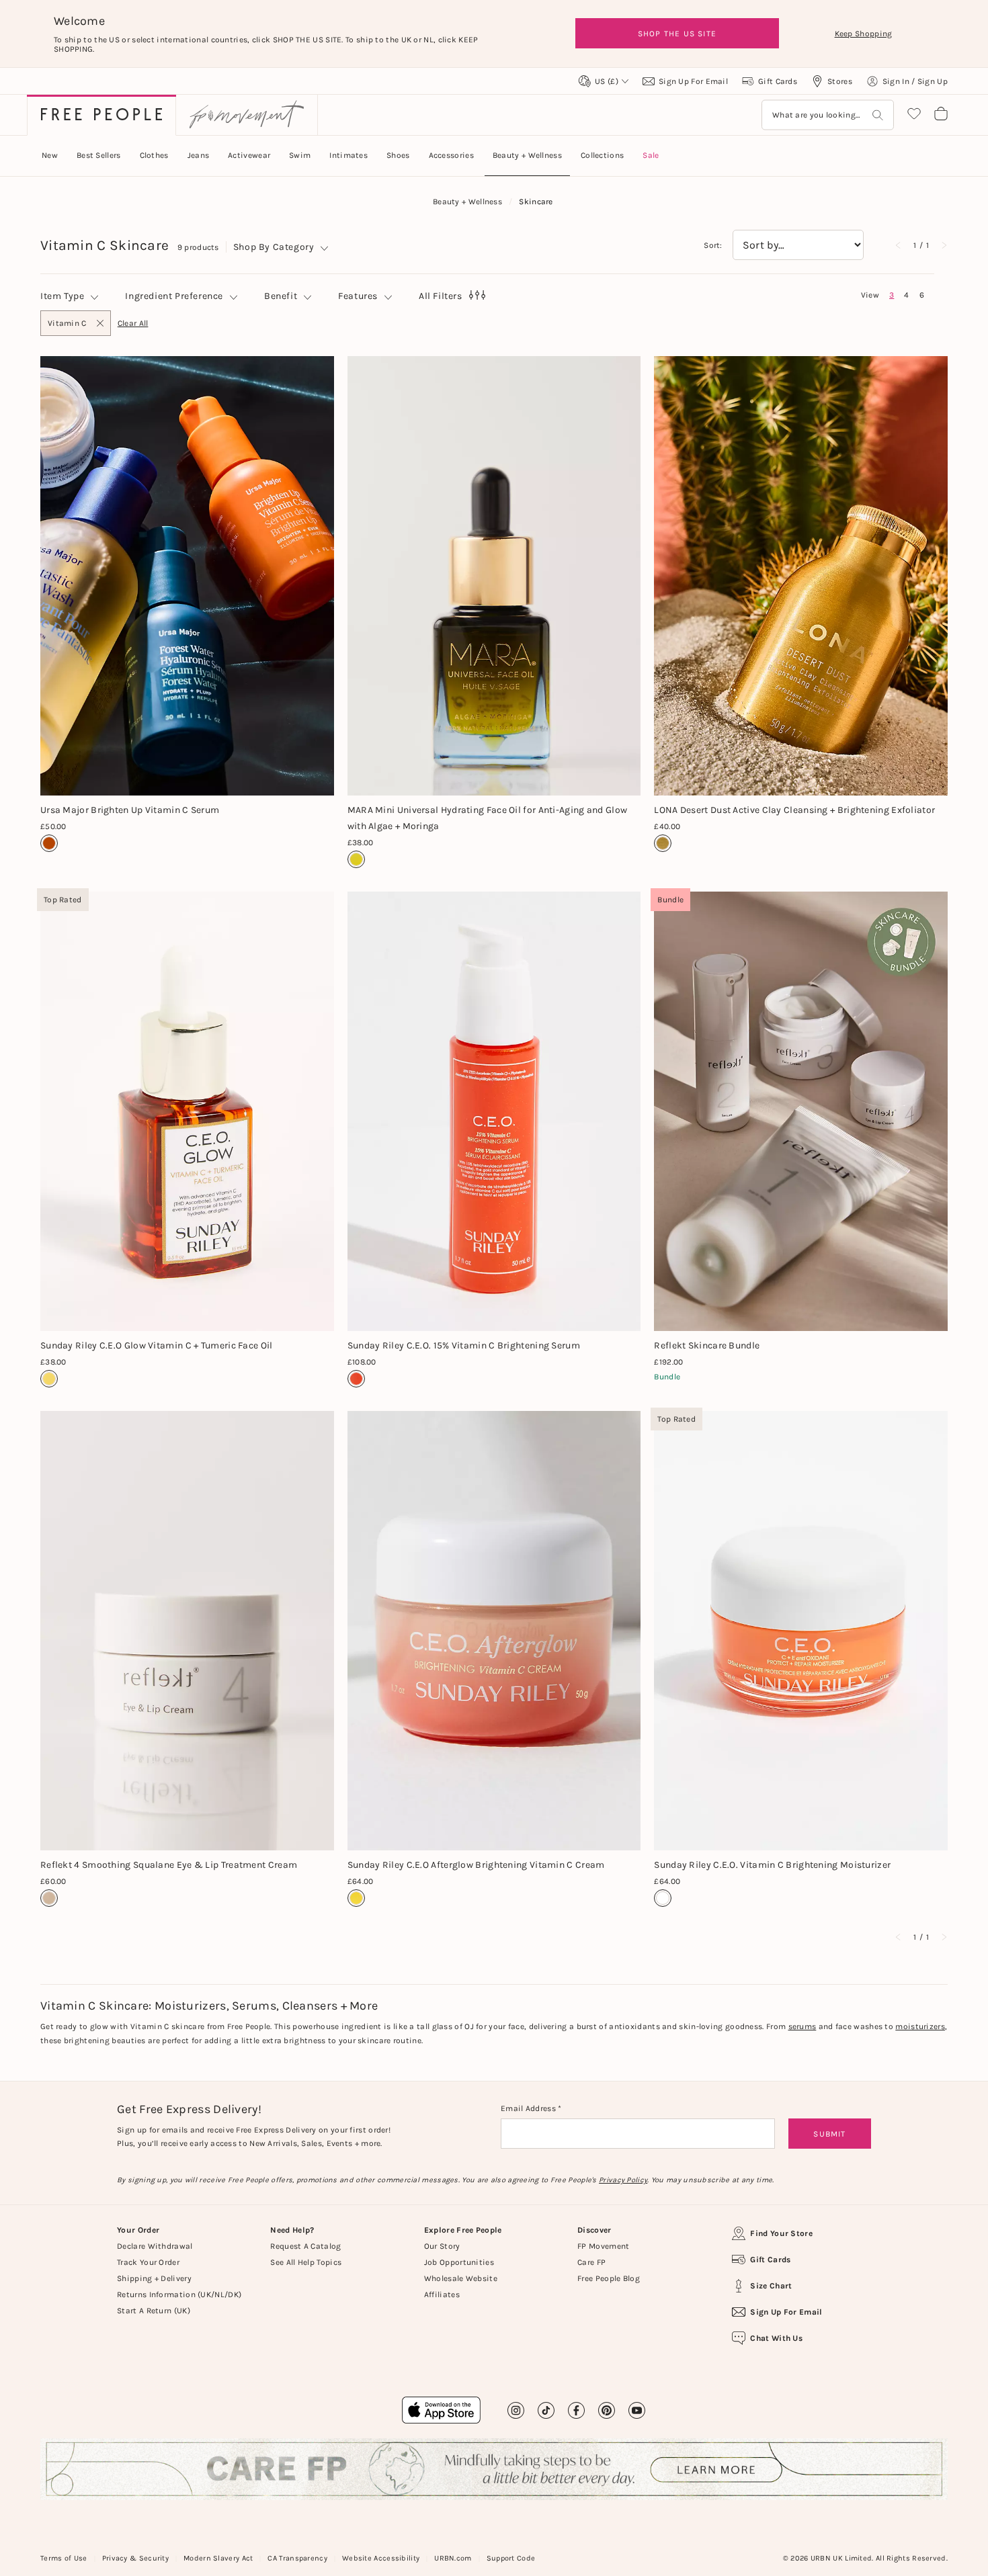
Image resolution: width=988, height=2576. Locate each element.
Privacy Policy (623, 2180)
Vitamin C (67, 327)
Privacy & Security (135, 2558)
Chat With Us (776, 2338)
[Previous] (899, 245)
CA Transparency (297, 2558)
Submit (829, 2134)
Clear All (133, 323)
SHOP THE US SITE (677, 34)
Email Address (529, 2108)
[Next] (944, 245)
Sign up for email (786, 2312)
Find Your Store (781, 2233)
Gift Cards (770, 2260)
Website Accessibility (381, 2558)
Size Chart (771, 2286)
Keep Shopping (864, 34)
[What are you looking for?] (878, 115)
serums (802, 2026)
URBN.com (453, 2558)
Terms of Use (64, 2558)
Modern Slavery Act (218, 2558)
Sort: (713, 245)
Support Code (511, 2558)
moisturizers (920, 2026)
